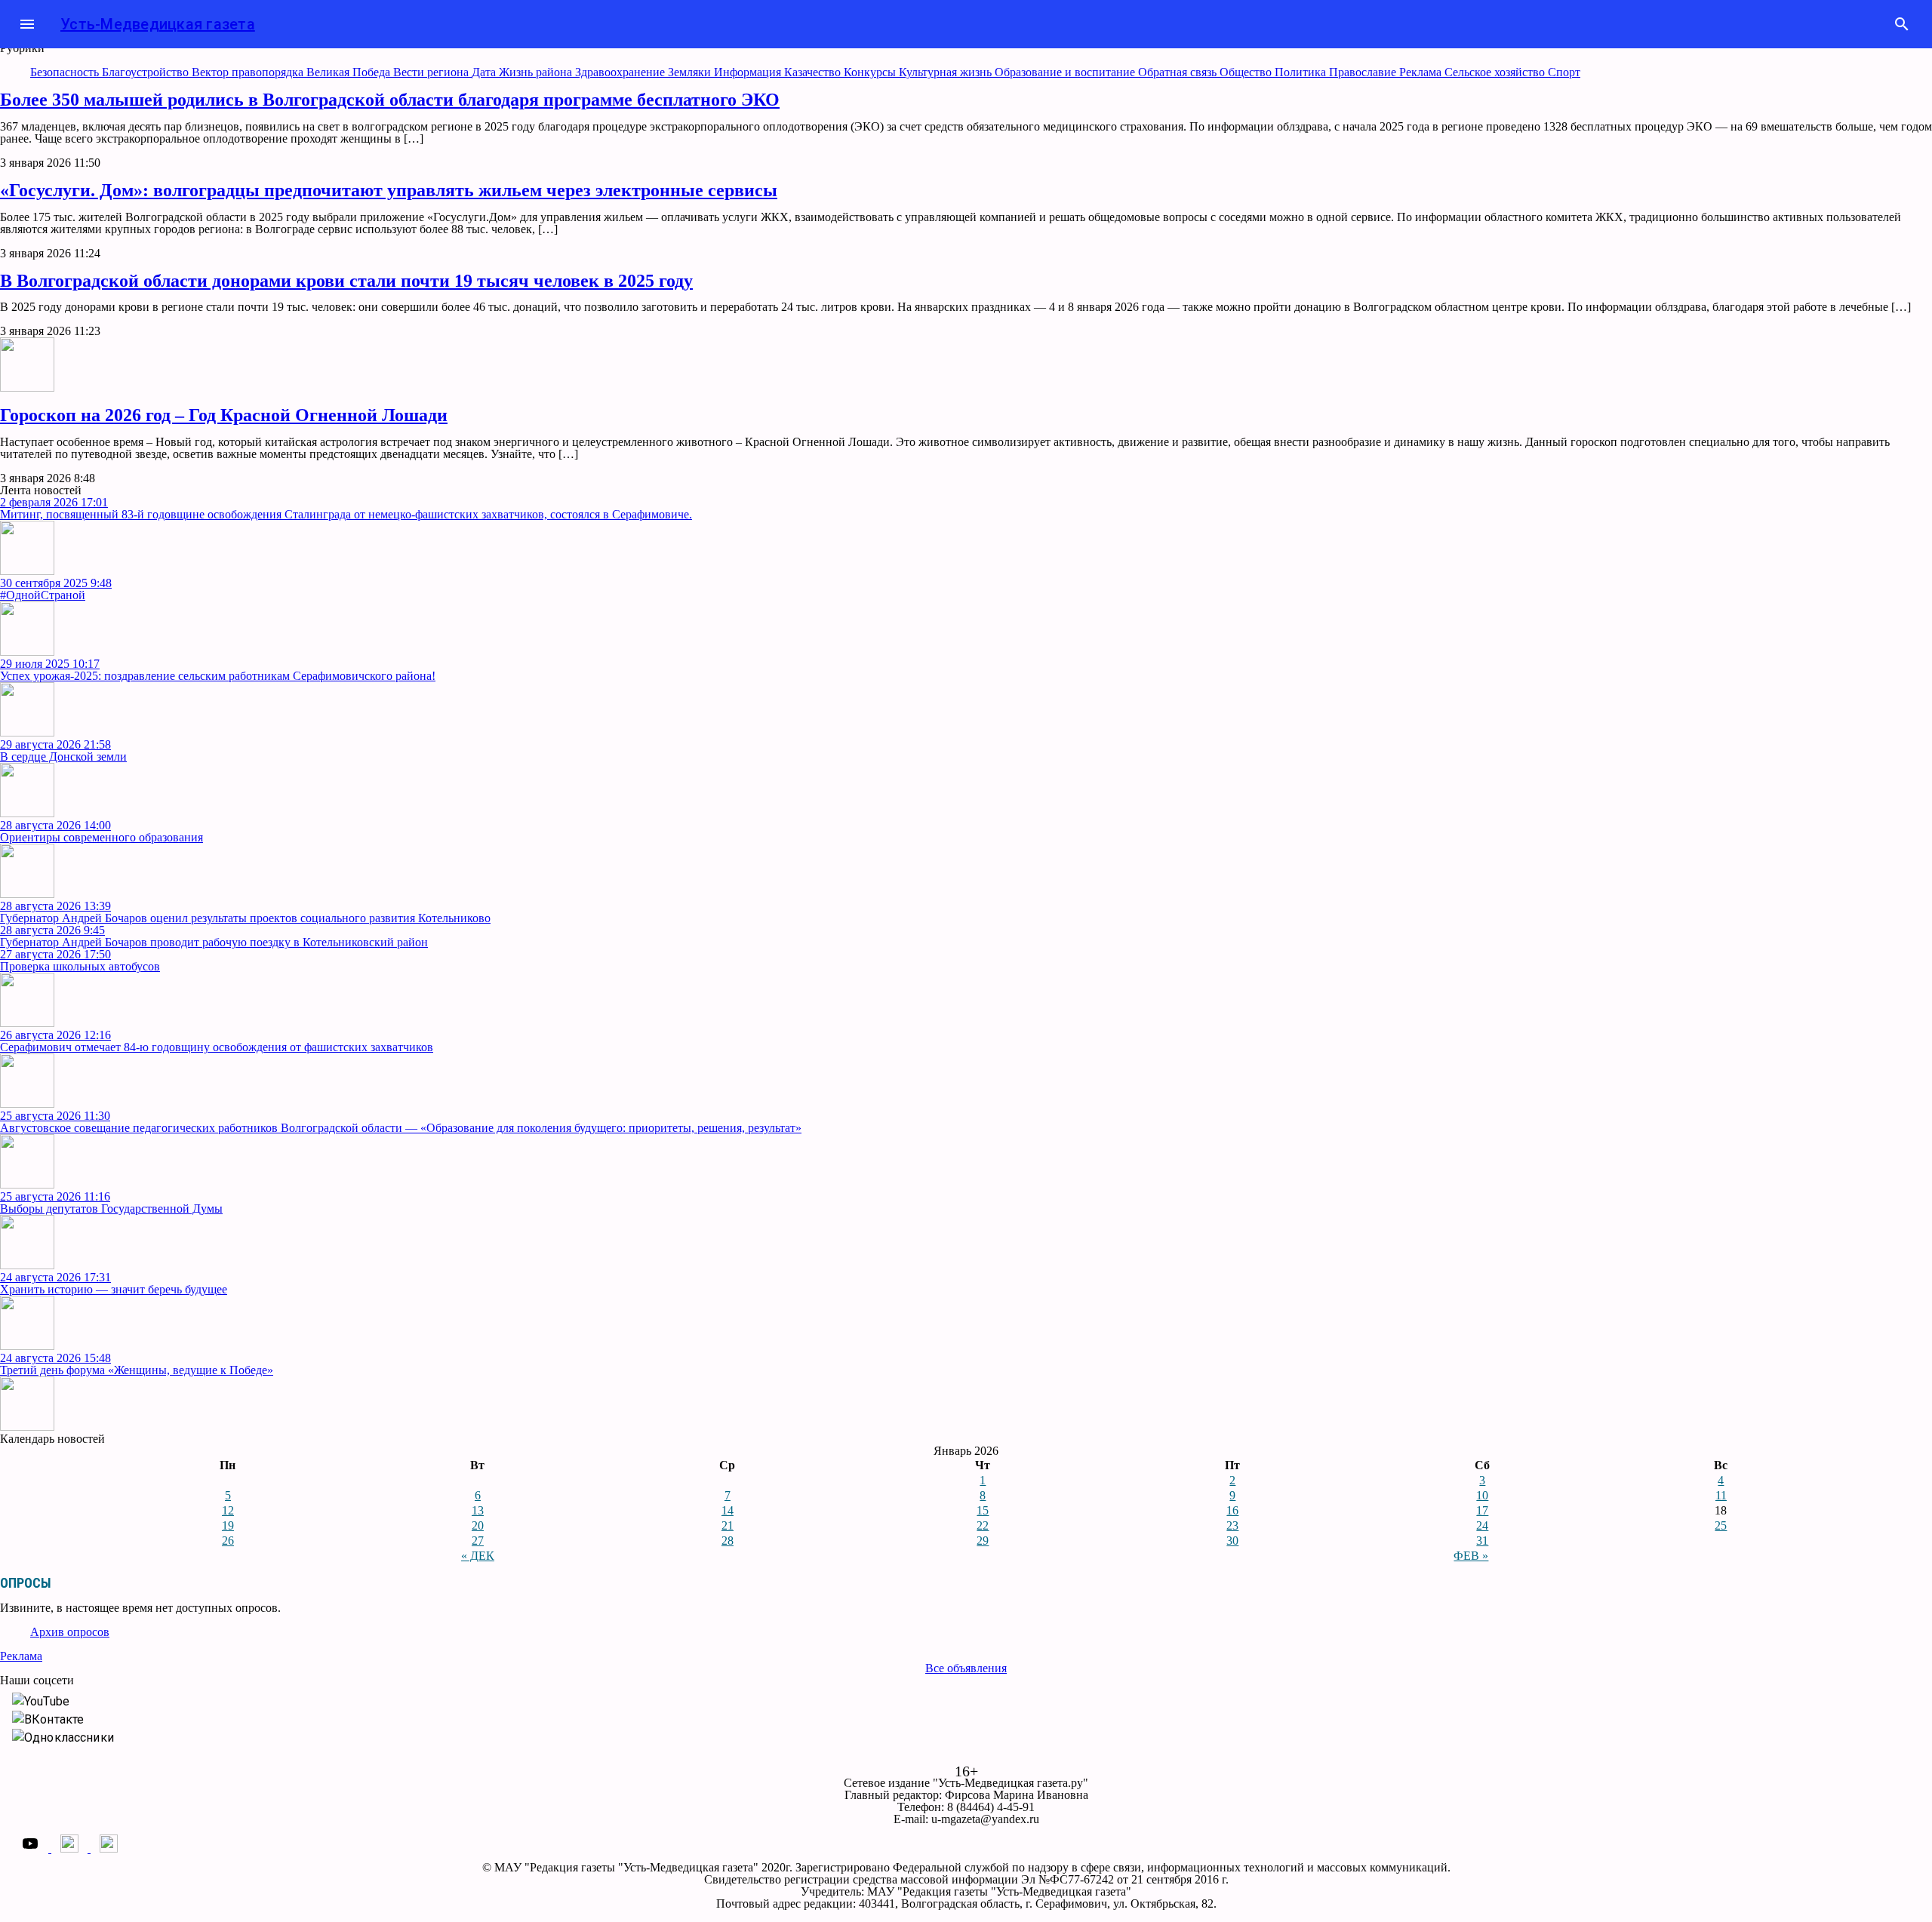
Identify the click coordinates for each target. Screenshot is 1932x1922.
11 (1721, 1495)
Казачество (814, 72)
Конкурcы (871, 72)
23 (1232, 1525)
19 (228, 1525)
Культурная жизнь (947, 72)
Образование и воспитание (1066, 72)
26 (228, 1541)
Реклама (1422, 72)
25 (1721, 1525)
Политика (1302, 72)
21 (728, 1525)
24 (1482, 1525)
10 (1482, 1495)
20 (478, 1525)
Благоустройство (147, 72)
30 (1232, 1541)
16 (1232, 1510)
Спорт (1564, 72)
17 (1482, 1510)
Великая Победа (350, 72)
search (1902, 24)
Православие (1364, 72)
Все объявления (966, 1668)
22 (983, 1525)
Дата (485, 72)
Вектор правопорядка (249, 72)
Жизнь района (537, 72)
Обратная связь (1179, 72)
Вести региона (432, 72)
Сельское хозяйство (1496, 72)
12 (228, 1510)
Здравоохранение (621, 72)
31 (1482, 1541)
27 (478, 1541)
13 (478, 1510)
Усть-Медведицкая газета (158, 24)
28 (728, 1541)
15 (983, 1510)
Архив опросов (70, 1632)
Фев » (1471, 1556)
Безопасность (66, 72)
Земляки (691, 72)
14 (728, 1510)
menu (27, 24)
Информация (749, 72)
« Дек (478, 1556)
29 (983, 1541)
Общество (1247, 72)
